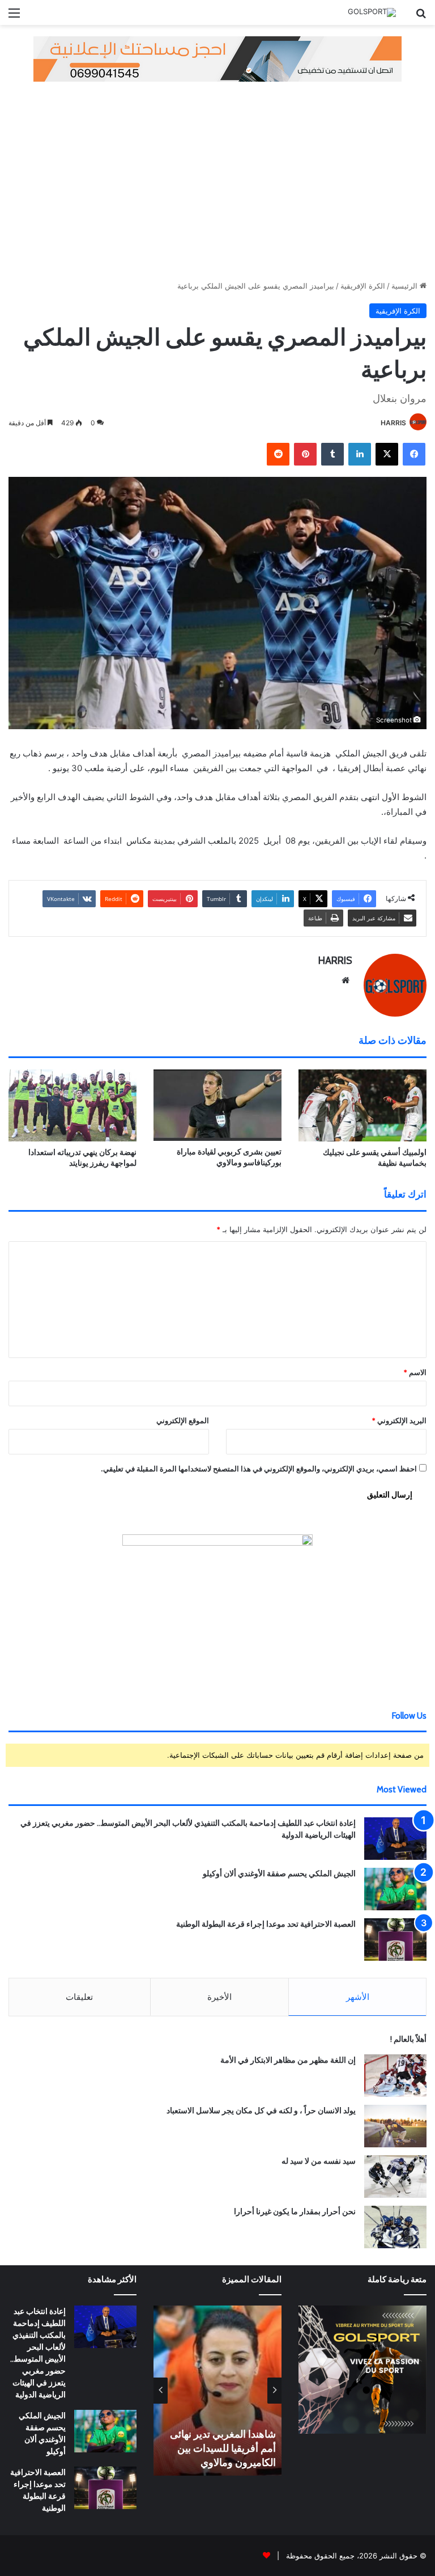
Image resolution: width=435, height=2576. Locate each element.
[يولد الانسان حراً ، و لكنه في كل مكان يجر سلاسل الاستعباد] (395, 2126)
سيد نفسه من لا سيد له (319, 2161)
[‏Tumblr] (332, 454)
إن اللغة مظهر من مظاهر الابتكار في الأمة (288, 2060)
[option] (217, 2391)
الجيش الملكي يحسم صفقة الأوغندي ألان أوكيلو (279, 1873)
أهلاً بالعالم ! (408, 2039)
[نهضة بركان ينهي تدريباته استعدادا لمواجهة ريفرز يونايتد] (72, 1105)
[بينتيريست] (305, 454)
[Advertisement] (217, 178)
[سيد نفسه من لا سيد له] (395, 2177)
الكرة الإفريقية (363, 286)
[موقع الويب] (346, 980)
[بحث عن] (421, 17)
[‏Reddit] (278, 454)
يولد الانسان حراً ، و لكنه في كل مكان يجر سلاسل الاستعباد (261, 2110)
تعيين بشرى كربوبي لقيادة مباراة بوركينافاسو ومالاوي (229, 1157)
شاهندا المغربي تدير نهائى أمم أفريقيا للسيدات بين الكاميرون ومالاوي (223, 2448)
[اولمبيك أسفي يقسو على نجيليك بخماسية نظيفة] (362, 1105)
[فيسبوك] (414, 454)
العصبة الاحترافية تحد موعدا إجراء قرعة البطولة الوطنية (266, 1924)
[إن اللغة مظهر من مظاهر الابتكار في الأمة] (395, 2076)
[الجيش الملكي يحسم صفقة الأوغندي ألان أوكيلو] (395, 1889)
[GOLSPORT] (372, 12)
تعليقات (79, 1997)
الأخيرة (219, 1997)
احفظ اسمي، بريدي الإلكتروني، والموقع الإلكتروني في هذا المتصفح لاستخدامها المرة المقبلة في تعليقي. (259, 1469)
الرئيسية (406, 286)
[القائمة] (14, 17)
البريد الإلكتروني (399, 1420)
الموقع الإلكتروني (183, 1420)
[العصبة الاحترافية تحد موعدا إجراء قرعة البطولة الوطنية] (395, 1940)
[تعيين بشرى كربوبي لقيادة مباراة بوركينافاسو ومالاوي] (217, 1105)
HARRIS (393, 423)
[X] (387, 454)
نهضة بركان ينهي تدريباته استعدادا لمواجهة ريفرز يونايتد (82, 1158)
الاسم (415, 1372)
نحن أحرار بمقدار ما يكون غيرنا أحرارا (295, 2211)
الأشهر (358, 1997)
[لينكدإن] (360, 454)
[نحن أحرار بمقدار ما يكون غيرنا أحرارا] (395, 2227)
